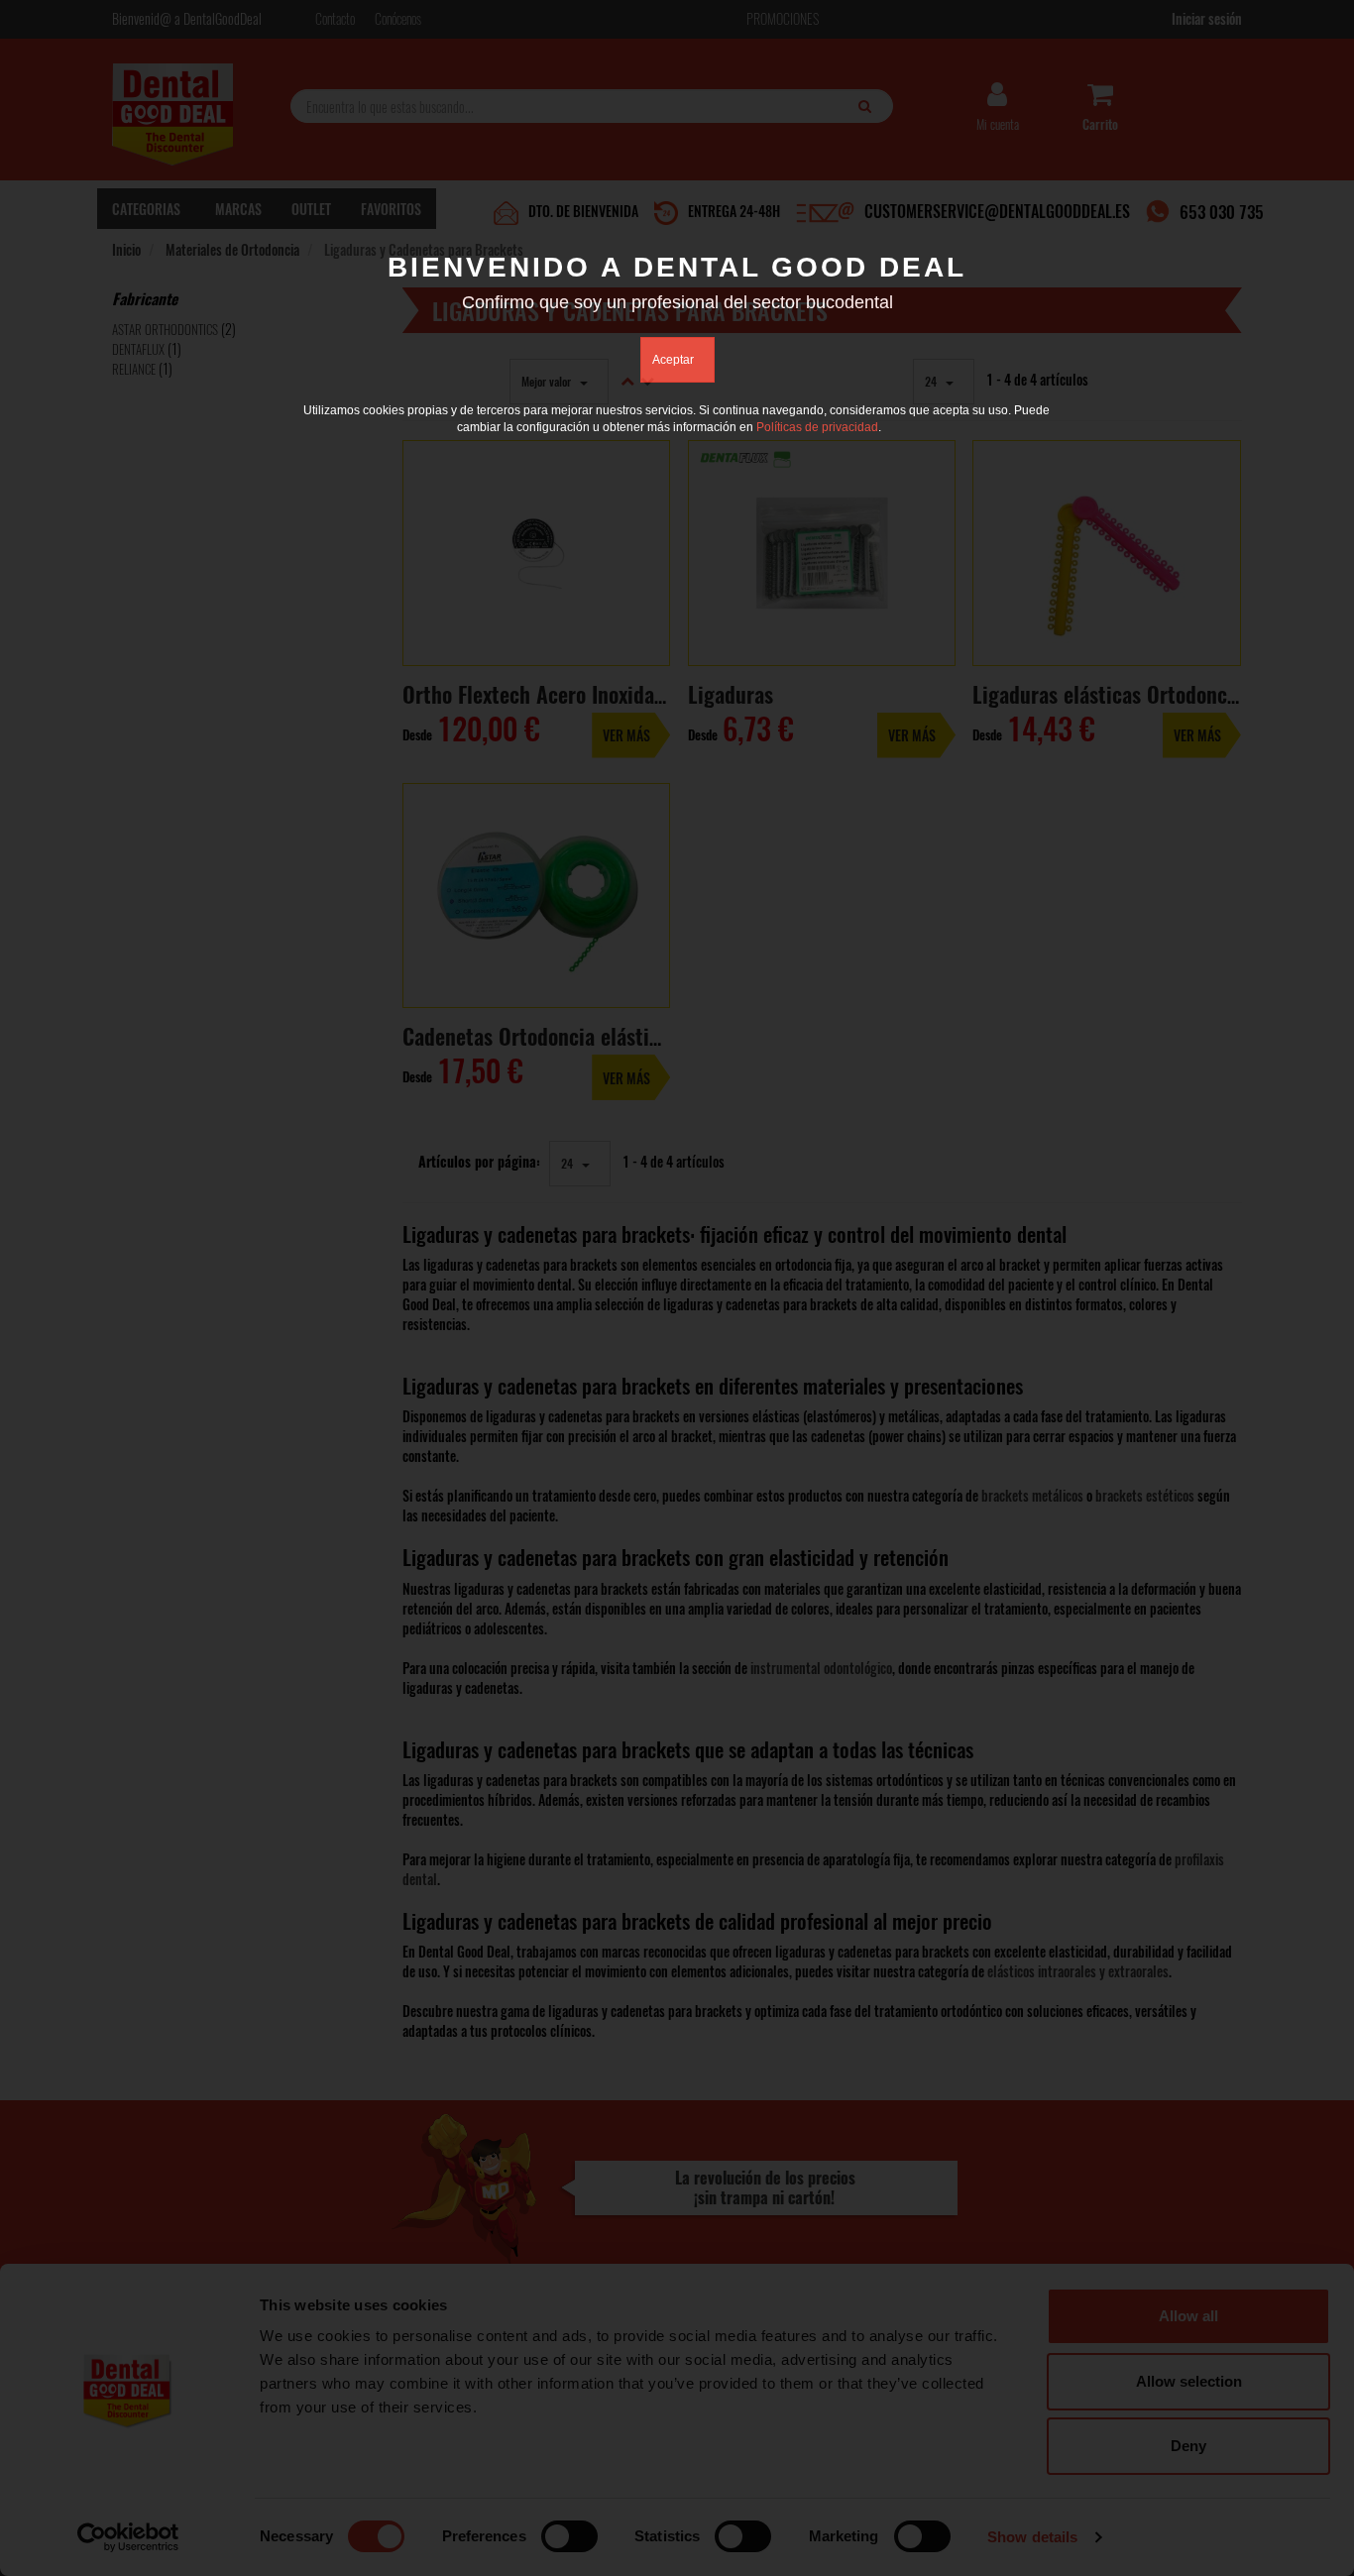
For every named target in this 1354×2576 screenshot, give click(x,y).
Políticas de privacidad (817, 427)
